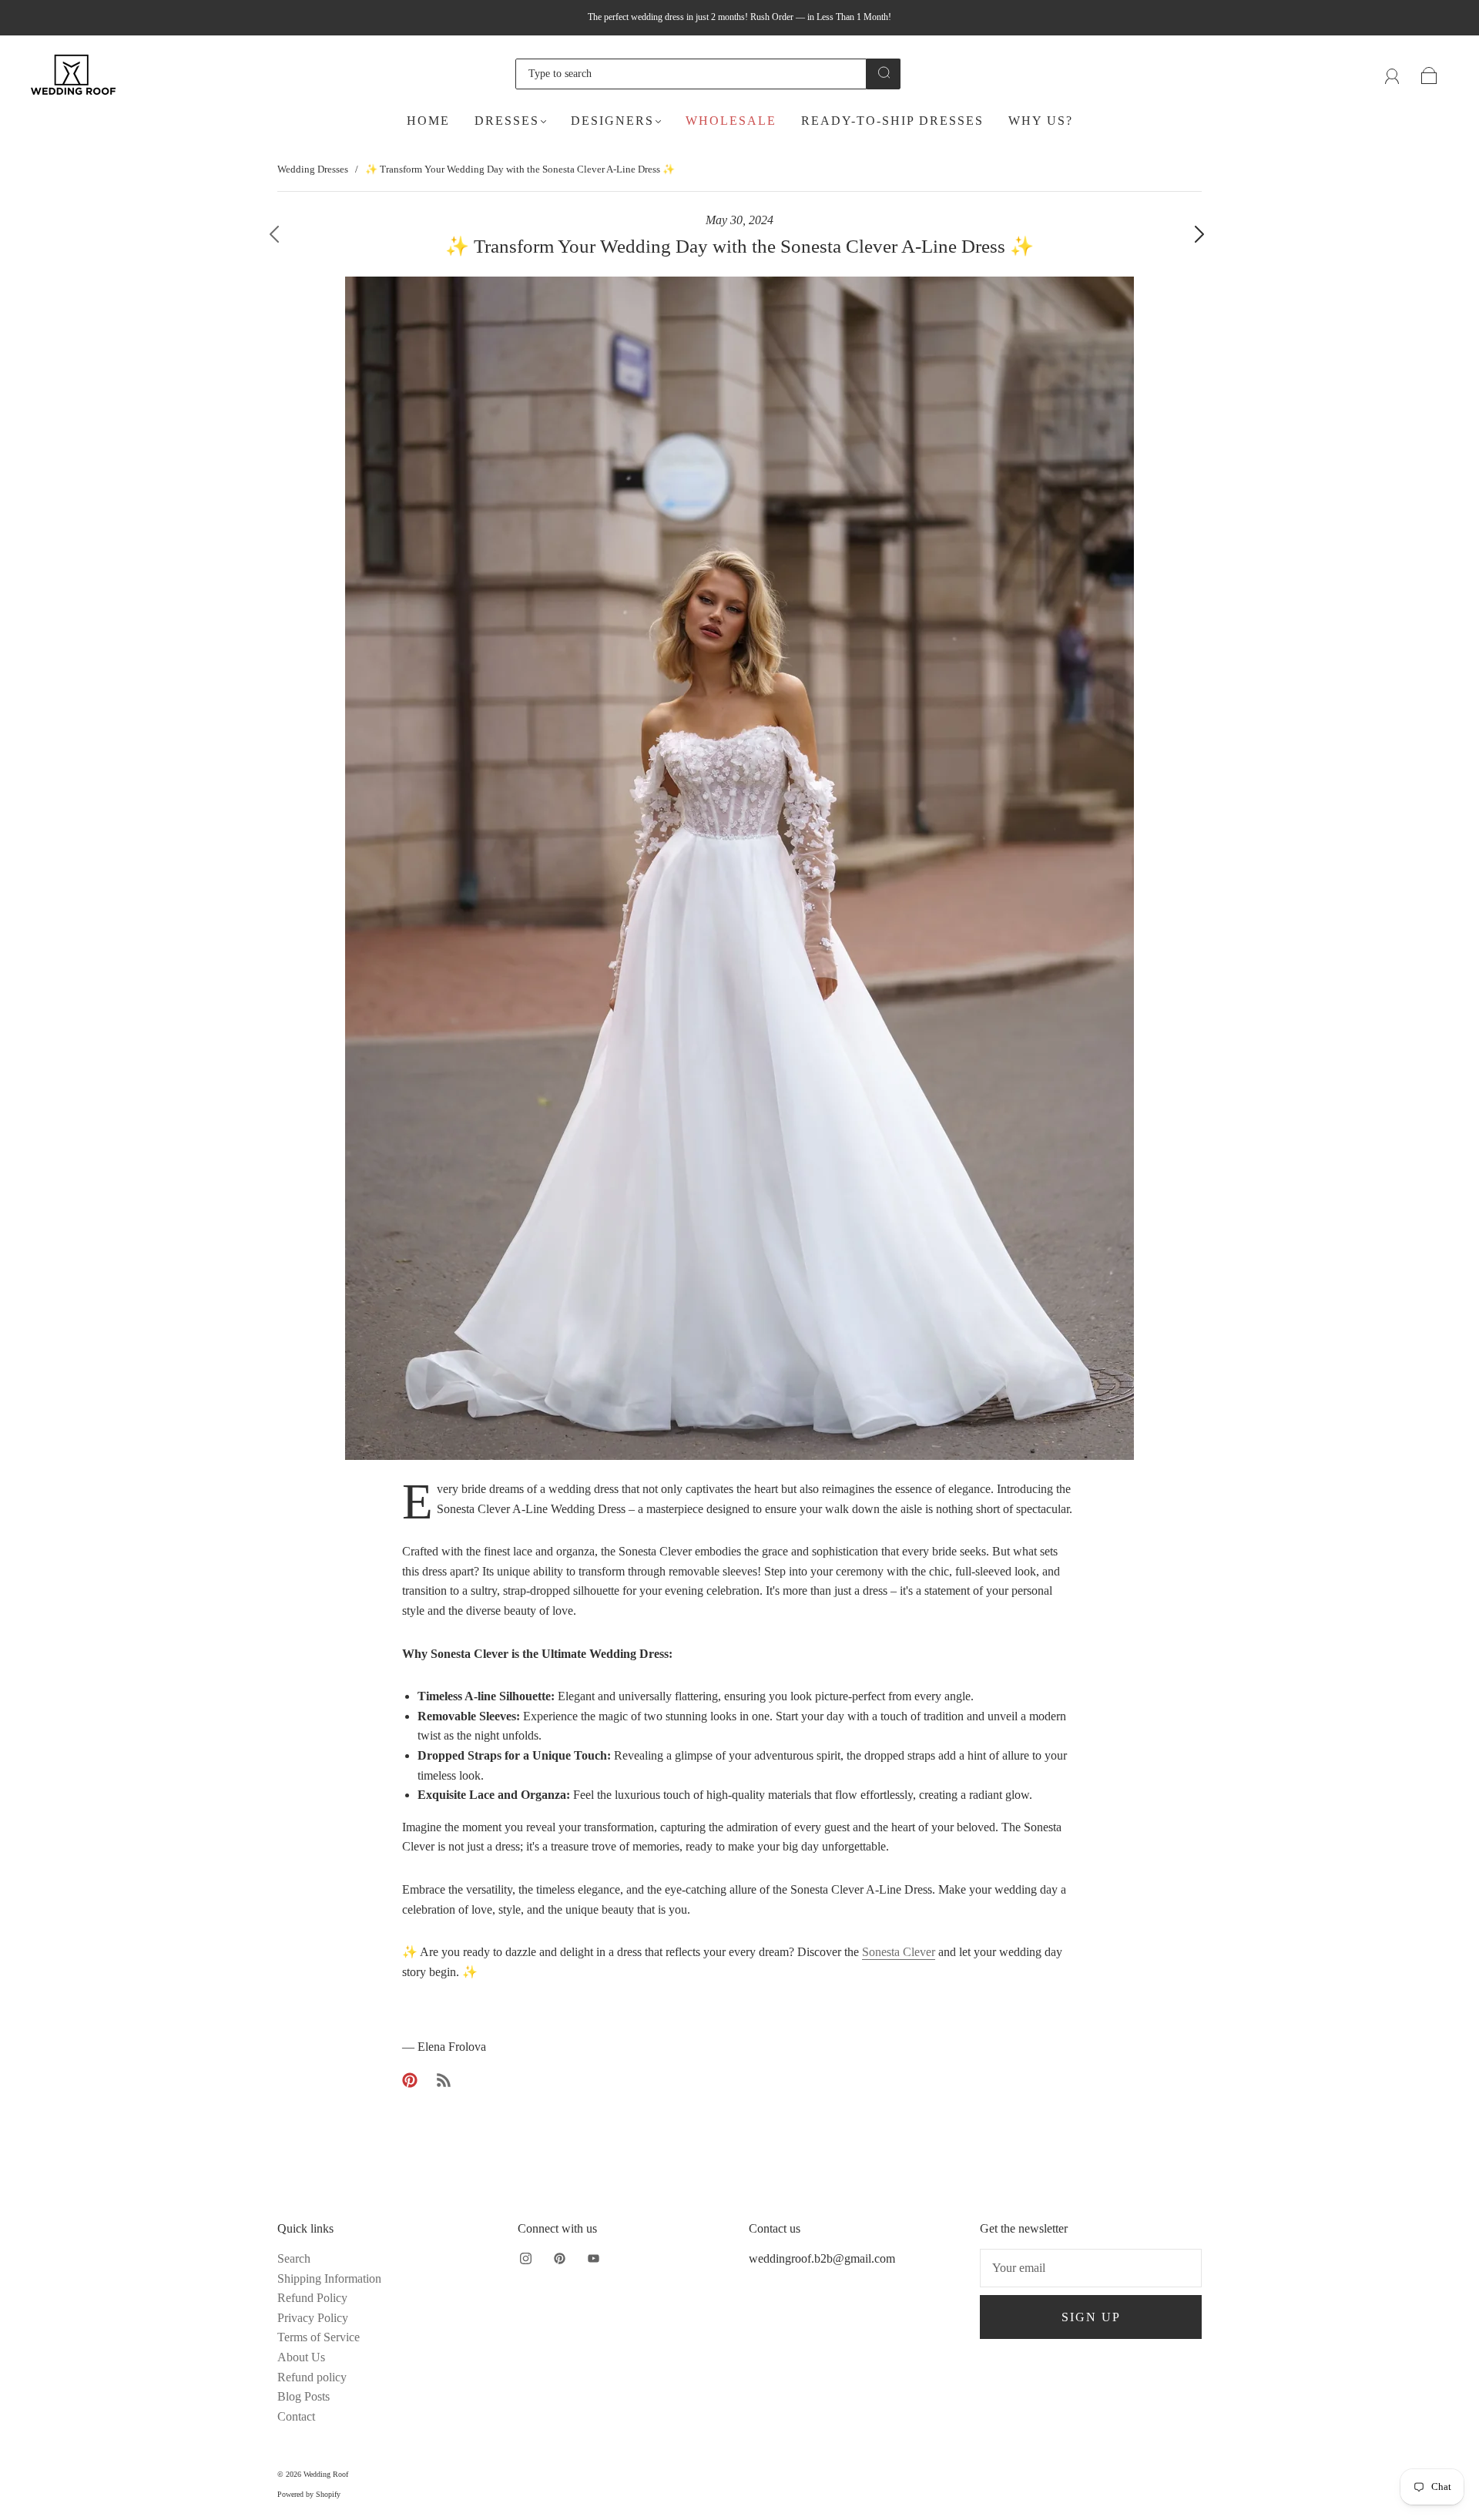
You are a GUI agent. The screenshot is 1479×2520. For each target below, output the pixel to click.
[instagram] (525, 2258)
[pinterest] (559, 2258)
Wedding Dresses (313, 169)
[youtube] (593, 2258)
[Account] (1392, 74)
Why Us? (1041, 121)
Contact (296, 2416)
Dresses (507, 121)
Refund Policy (312, 2298)
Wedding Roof (326, 2474)
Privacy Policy (313, 2318)
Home (428, 121)
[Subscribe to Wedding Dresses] (444, 2080)
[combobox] (691, 74)
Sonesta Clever (899, 1952)
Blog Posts (304, 2396)
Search (294, 2258)
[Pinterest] (410, 2080)
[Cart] (1429, 74)
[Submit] (884, 72)
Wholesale (731, 121)
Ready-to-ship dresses (892, 121)
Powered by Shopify (309, 2494)
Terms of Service (319, 2337)
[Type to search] (691, 74)
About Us (301, 2357)
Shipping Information (329, 2278)
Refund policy (312, 2377)
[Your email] (1091, 2268)
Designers (612, 121)
